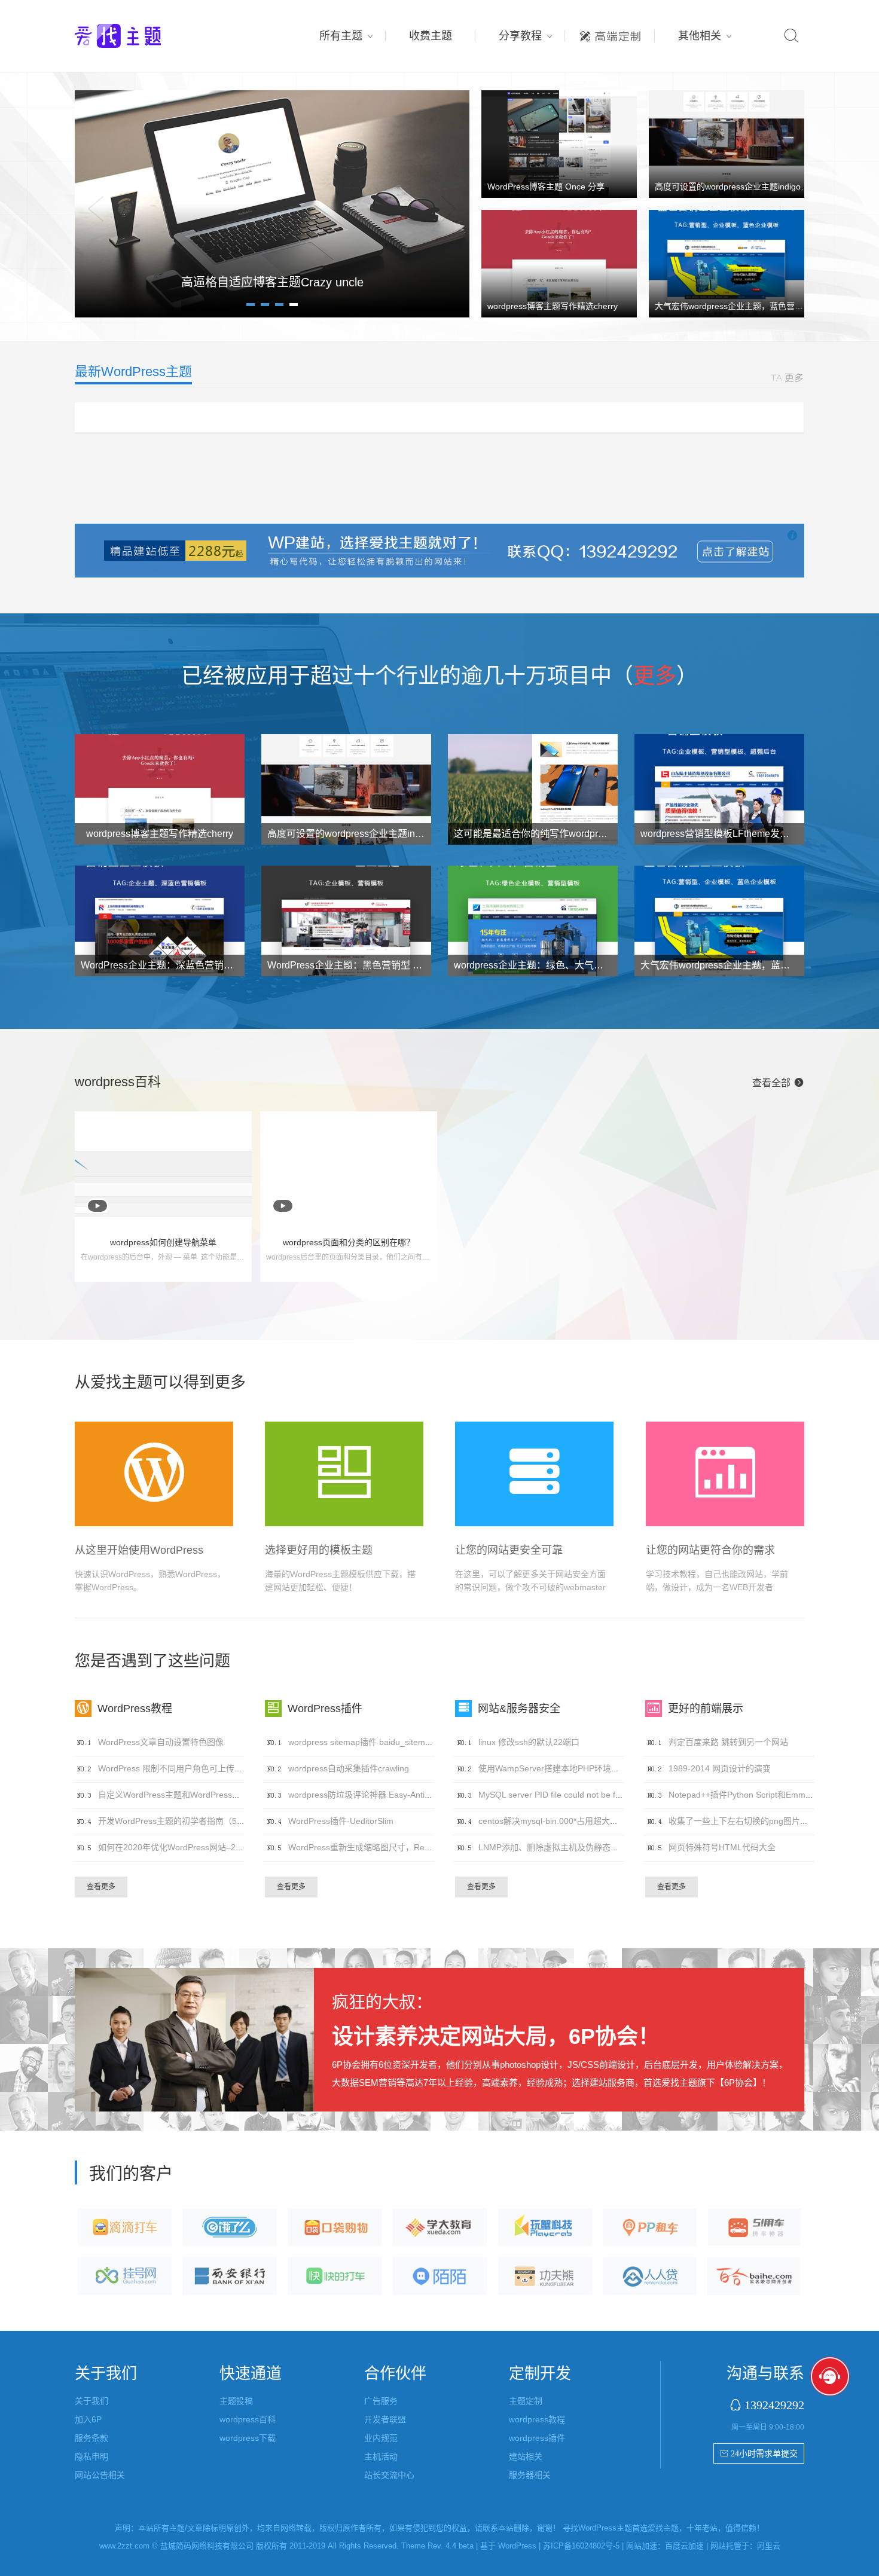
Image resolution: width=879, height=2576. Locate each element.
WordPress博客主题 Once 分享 (546, 187)
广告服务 (381, 2401)
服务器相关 (530, 2475)
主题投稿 (236, 2401)
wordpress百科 (248, 2419)
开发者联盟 (385, 2419)
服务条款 (91, 2438)
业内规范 (381, 2438)
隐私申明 (91, 2456)
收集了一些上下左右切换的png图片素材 (743, 1821)
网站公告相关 (100, 2475)
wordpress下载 (248, 2438)
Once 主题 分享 (272, 282)
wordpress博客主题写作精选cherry (553, 306)
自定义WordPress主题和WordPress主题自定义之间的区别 (207, 1795)
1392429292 (774, 2405)
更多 (655, 676)
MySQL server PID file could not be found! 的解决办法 (580, 1795)
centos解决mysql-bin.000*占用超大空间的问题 (565, 1821)
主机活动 (381, 2456)
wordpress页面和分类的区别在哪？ (349, 1242)
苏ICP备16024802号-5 (581, 2546)
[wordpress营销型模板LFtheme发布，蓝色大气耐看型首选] (719, 792)
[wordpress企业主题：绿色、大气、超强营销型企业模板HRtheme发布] (533, 924)
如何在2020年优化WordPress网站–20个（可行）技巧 (199, 1847)
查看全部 (778, 1083)
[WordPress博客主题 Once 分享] (559, 143)
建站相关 (526, 2456)
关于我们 (91, 2401)
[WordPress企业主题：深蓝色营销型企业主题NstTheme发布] (160, 924)
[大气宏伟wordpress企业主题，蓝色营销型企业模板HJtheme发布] (727, 263)
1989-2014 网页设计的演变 (720, 1768)
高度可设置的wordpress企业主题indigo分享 (736, 187)
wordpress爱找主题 (141, 36)
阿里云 (769, 2546)
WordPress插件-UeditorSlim (341, 1821)
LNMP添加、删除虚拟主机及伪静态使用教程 (561, 1847)
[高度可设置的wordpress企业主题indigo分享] (727, 143)
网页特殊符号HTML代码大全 (722, 1847)
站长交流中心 (389, 2475)
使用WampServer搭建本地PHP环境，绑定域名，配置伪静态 (591, 1768)
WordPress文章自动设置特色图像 (161, 1742)
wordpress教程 (537, 2419)
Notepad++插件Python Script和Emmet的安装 (753, 1795)
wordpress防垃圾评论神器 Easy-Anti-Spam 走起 (379, 1795)
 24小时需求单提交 (759, 2453)
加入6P (88, 2419)
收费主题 (431, 36)
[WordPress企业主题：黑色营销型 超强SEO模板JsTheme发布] (346, 924)
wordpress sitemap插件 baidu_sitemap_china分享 (382, 1742)
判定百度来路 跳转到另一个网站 (728, 1742)
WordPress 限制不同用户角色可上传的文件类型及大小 (200, 1768)
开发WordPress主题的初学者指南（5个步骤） (184, 1821)
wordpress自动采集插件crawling (349, 1768)
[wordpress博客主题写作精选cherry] (559, 263)
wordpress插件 (537, 2438)
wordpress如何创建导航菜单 (163, 1242)
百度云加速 (684, 2546)
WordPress (517, 2546)
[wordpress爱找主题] (272, 203)
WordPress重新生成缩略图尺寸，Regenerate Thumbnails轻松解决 (413, 1847)
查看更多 (101, 1887)
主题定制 (610, 33)
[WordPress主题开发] (439, 550)
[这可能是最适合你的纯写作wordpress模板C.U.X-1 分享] (533, 792)
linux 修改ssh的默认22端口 (529, 1742)
